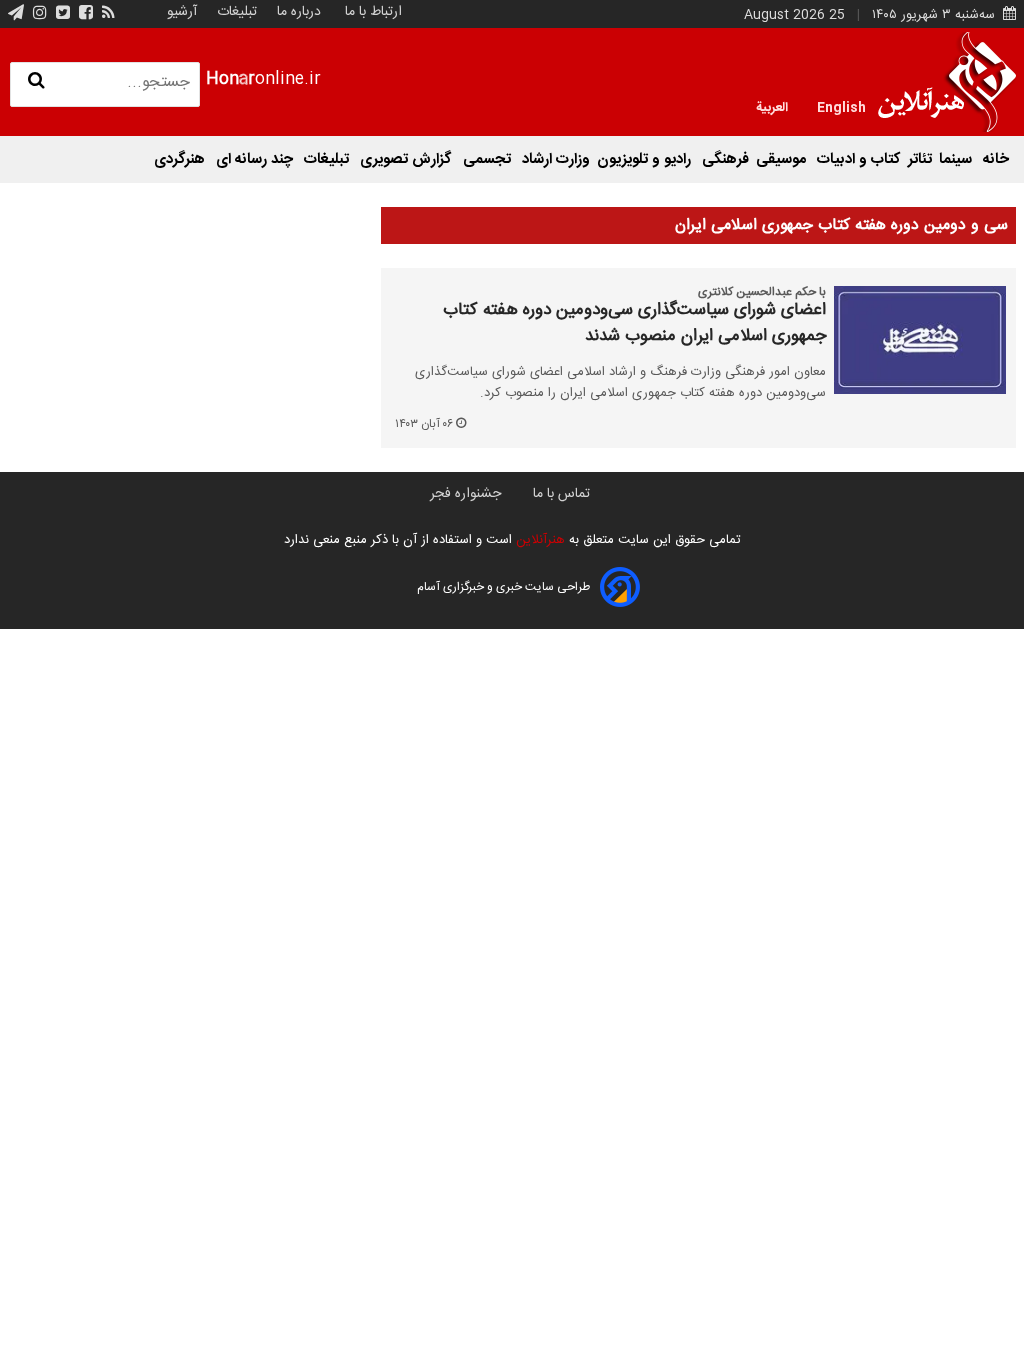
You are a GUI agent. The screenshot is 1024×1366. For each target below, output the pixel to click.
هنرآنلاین (538, 540)
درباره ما (299, 12)
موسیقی (783, 159)
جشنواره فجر (465, 494)
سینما (957, 159)
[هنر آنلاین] (947, 82)
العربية (772, 106)
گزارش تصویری (408, 159)
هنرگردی (181, 159)
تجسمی (489, 159)
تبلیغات (235, 12)
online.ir (263, 79)
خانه (996, 159)
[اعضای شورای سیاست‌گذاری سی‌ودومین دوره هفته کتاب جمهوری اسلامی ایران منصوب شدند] (920, 340)
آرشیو (182, 12)
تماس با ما (561, 494)
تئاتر (920, 159)
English (841, 106)
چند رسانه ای (256, 159)
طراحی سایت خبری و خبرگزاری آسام (503, 587)
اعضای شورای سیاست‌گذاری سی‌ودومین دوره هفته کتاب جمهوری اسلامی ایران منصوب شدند (634, 323)
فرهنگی (725, 159)
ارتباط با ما (373, 12)
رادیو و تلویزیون (646, 159)
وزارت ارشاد (556, 159)
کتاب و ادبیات (859, 159)
